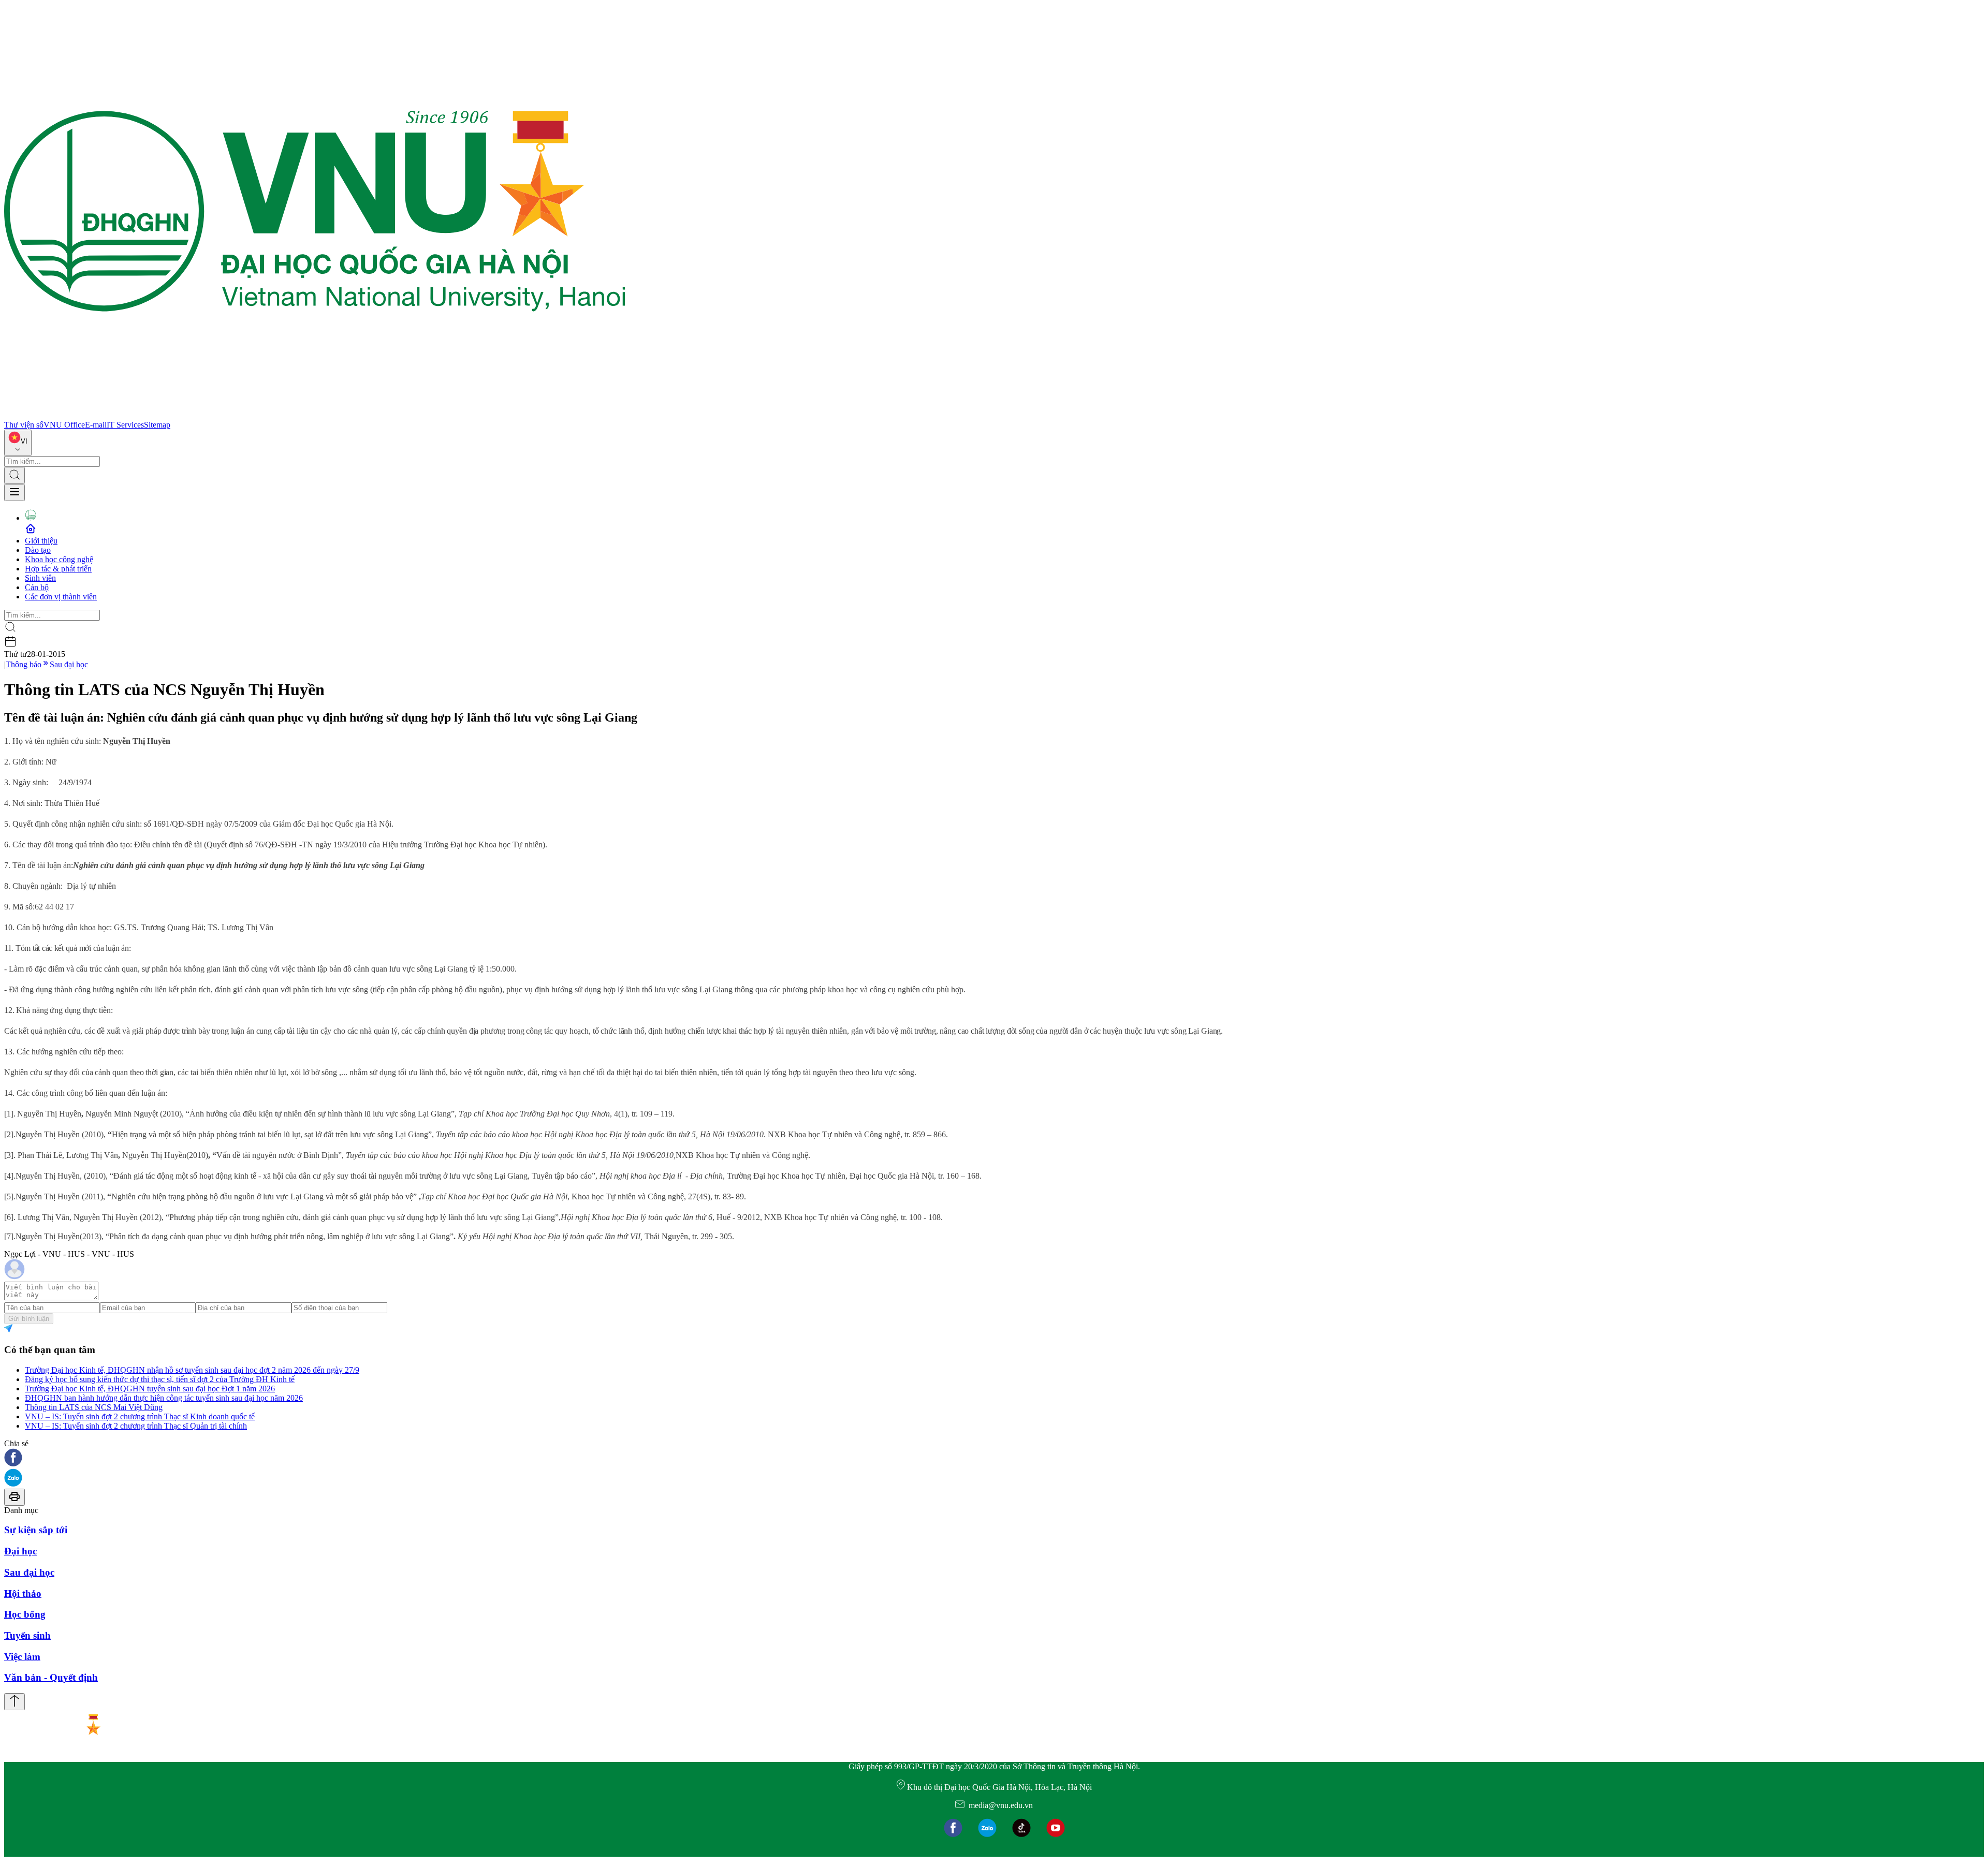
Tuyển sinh (27, 1635)
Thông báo (24, 664)
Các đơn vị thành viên (61, 597)
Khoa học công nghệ (59, 559)
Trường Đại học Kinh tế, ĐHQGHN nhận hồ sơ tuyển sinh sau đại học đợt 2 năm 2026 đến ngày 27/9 (192, 1370)
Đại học (20, 1551)
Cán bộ (37, 587)
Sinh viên (40, 578)
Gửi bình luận (29, 1319)
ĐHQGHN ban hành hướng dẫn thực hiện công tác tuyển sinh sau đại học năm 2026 (164, 1398)
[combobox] (18, 443)
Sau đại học (69, 664)
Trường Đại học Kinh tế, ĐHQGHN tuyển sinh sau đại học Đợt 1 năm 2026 (150, 1389)
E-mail (96, 425)
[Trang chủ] (315, 415)
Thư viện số (24, 425)
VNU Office (64, 425)
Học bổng (25, 1614)
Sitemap (157, 425)
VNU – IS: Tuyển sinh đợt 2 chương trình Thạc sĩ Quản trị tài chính (136, 1426)
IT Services (125, 425)
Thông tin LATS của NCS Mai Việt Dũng (94, 1407)
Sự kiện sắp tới (36, 1530)
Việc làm (22, 1657)
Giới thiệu (41, 541)
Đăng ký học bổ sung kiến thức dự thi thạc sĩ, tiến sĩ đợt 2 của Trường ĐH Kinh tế (160, 1379)
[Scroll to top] (14, 1702)
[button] (994, 1458)
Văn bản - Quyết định (51, 1677)
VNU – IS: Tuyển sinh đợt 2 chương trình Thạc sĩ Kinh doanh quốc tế (140, 1416)
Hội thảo (23, 1594)
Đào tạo (38, 550)
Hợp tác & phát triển (58, 569)
